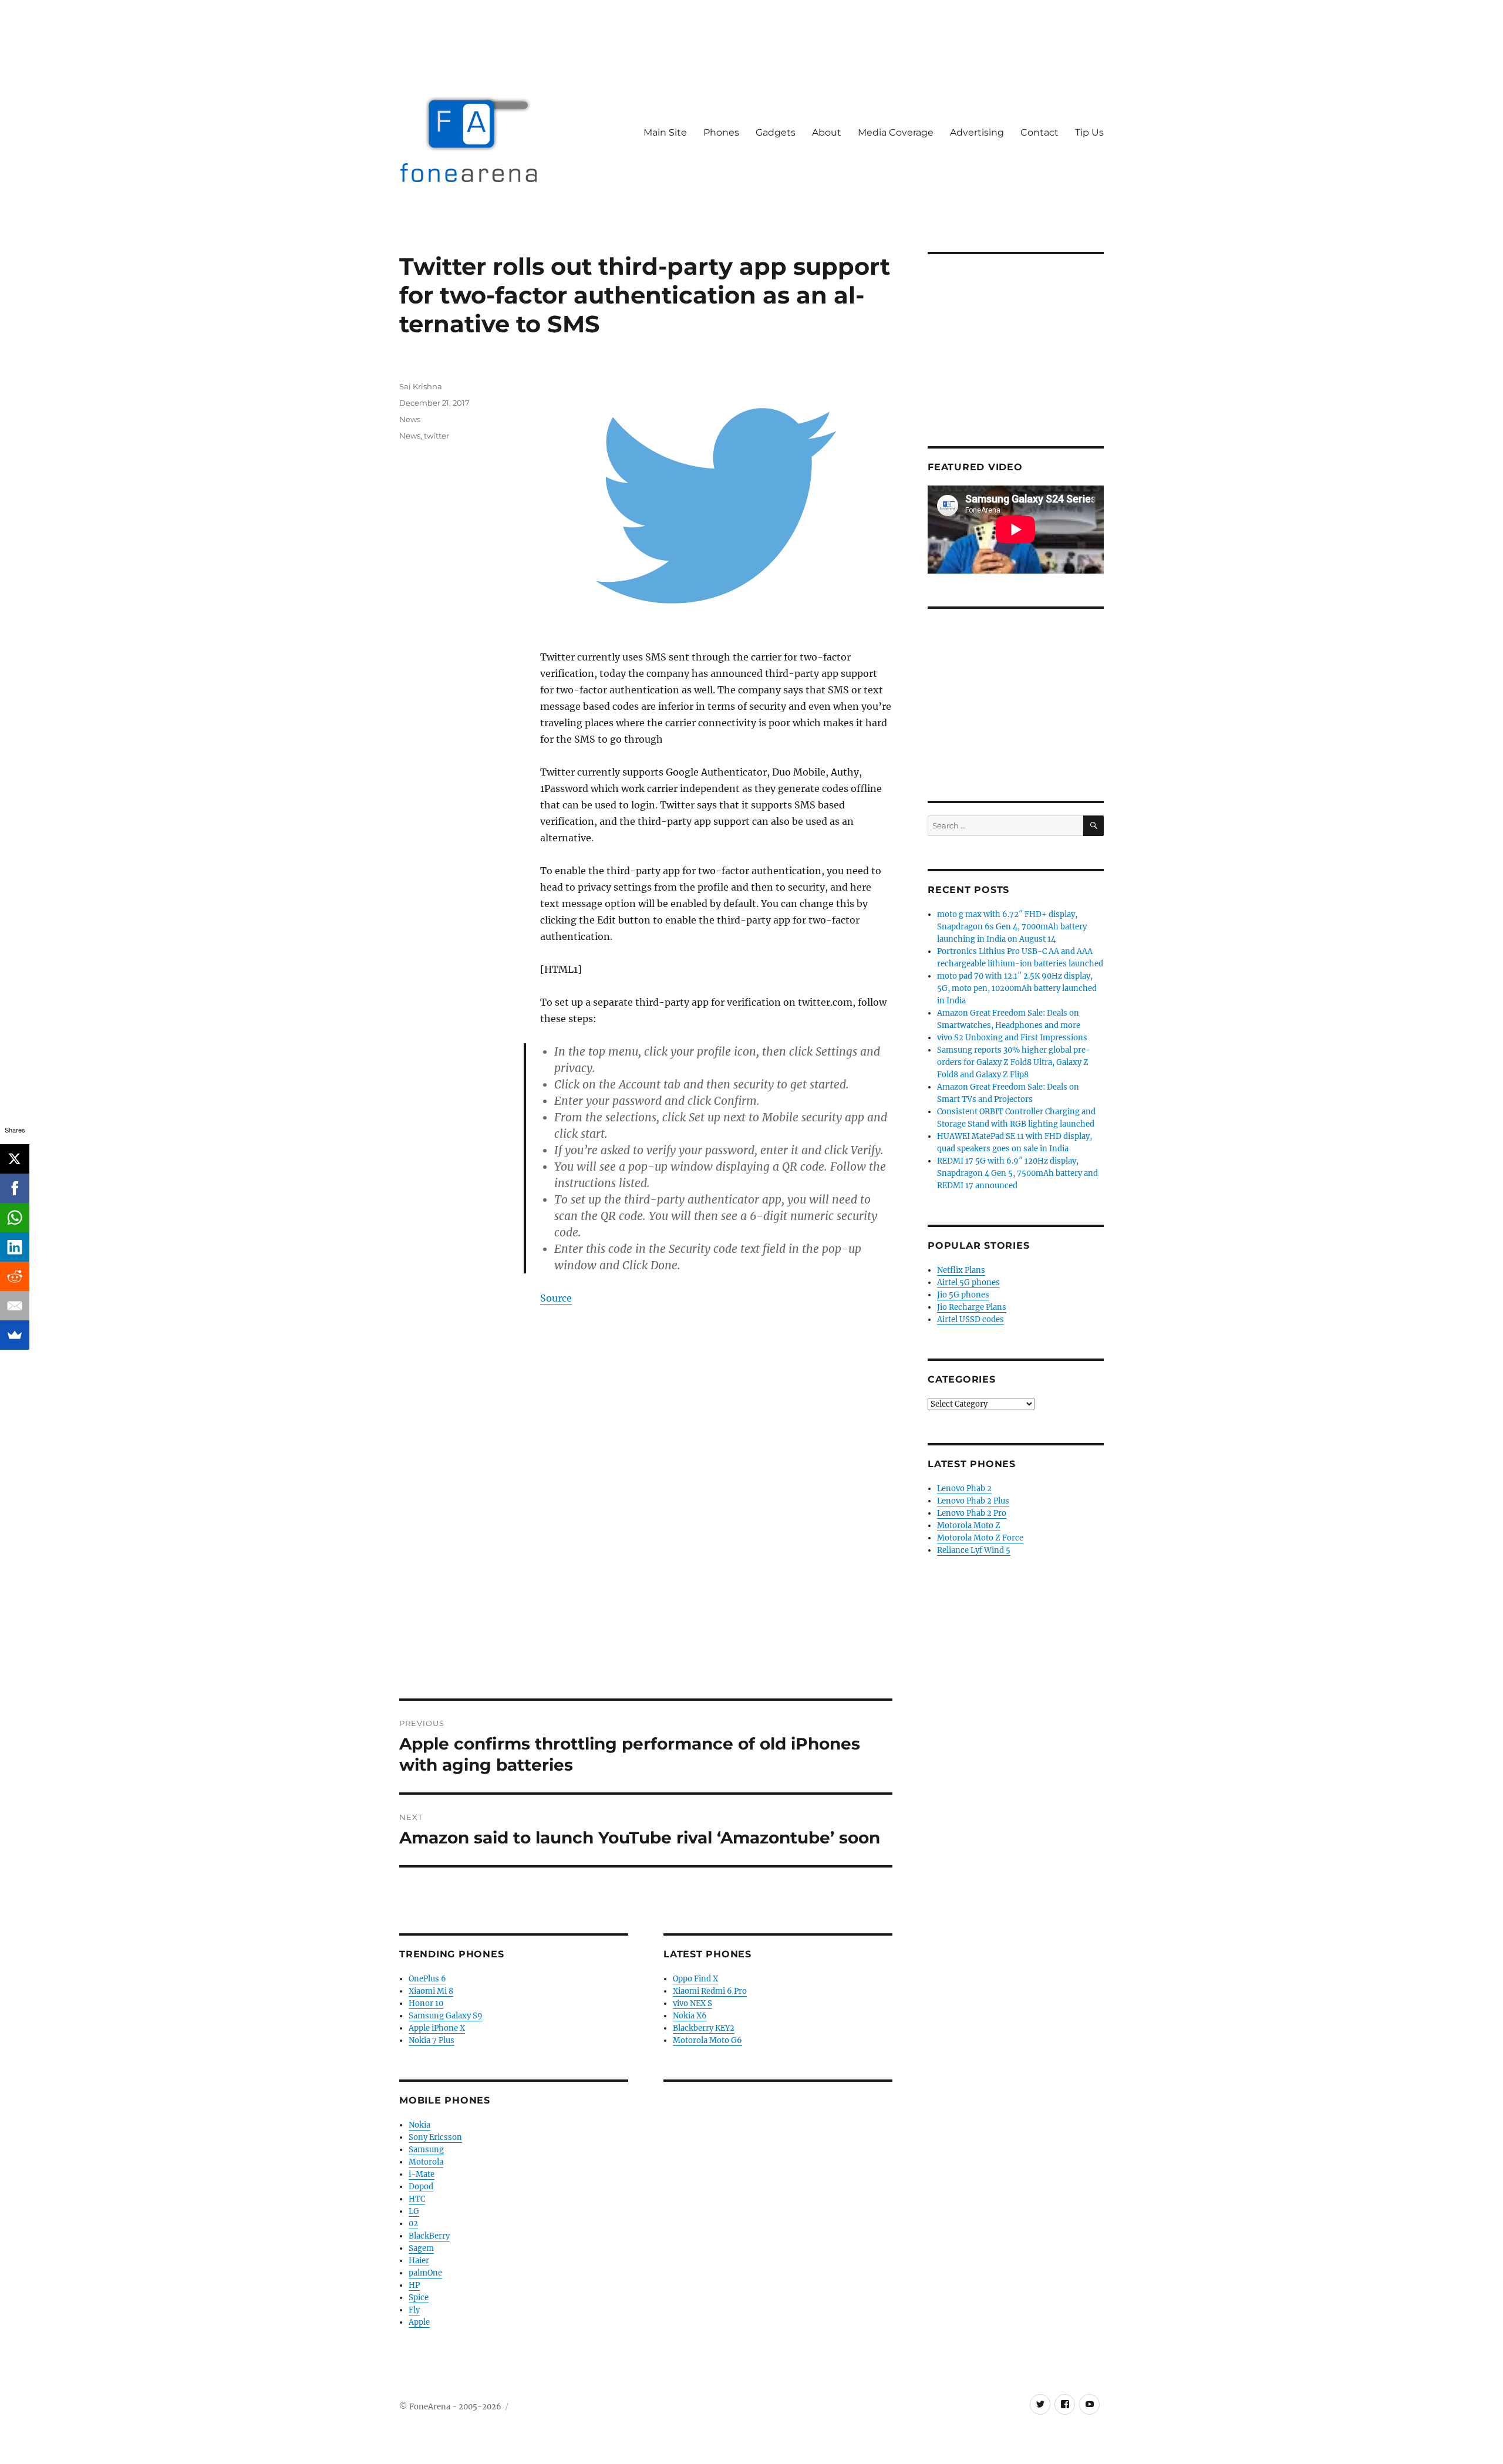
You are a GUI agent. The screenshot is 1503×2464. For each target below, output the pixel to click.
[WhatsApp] (15, 1218)
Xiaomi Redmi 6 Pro (710, 1991)
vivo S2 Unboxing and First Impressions (1012, 1038)
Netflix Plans (961, 1270)
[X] (15, 1159)
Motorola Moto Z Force (980, 1538)
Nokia (419, 2125)
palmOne (425, 2273)
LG (414, 2211)
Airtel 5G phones (968, 1282)
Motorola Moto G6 (707, 2040)
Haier (419, 2261)
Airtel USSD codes (970, 1319)
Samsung (426, 2150)
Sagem (421, 2248)
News (410, 419)
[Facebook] (15, 1188)
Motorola (426, 2162)
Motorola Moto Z (969, 1526)
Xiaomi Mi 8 (431, 1991)
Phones (721, 132)
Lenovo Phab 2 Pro (972, 1513)
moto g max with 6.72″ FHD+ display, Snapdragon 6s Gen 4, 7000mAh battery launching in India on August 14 (1012, 927)
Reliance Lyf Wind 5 (974, 1550)
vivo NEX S (692, 2003)
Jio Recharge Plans (972, 1307)
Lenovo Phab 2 (964, 1489)
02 (413, 2224)
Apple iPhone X (437, 2028)
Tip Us (1089, 132)
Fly (414, 2310)
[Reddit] (15, 1276)
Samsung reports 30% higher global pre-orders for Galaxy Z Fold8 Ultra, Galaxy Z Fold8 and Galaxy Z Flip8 (1014, 1062)
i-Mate (422, 2174)
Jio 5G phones (963, 1295)
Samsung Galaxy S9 (446, 2016)
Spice (419, 2298)
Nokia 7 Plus (432, 2040)
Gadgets (776, 132)
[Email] (15, 1306)
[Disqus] (646, 1535)
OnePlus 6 (427, 1979)
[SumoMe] (15, 1335)
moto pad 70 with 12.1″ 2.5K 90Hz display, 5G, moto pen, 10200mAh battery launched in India (1017, 988)
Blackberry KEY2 (704, 2028)
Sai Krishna (421, 386)
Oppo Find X (695, 1979)
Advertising (977, 132)
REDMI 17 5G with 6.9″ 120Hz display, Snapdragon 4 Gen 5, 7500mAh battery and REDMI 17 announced (1017, 1173)
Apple (419, 2322)
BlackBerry (429, 2236)
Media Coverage (896, 132)
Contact (1039, 132)
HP (414, 2285)
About (827, 132)
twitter (437, 436)
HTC (417, 2199)
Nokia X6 (690, 2016)
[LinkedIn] (15, 1247)
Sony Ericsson (435, 2137)
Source (556, 1298)
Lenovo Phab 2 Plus (973, 1501)
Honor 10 (426, 2003)
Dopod (421, 2187)
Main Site (665, 132)
